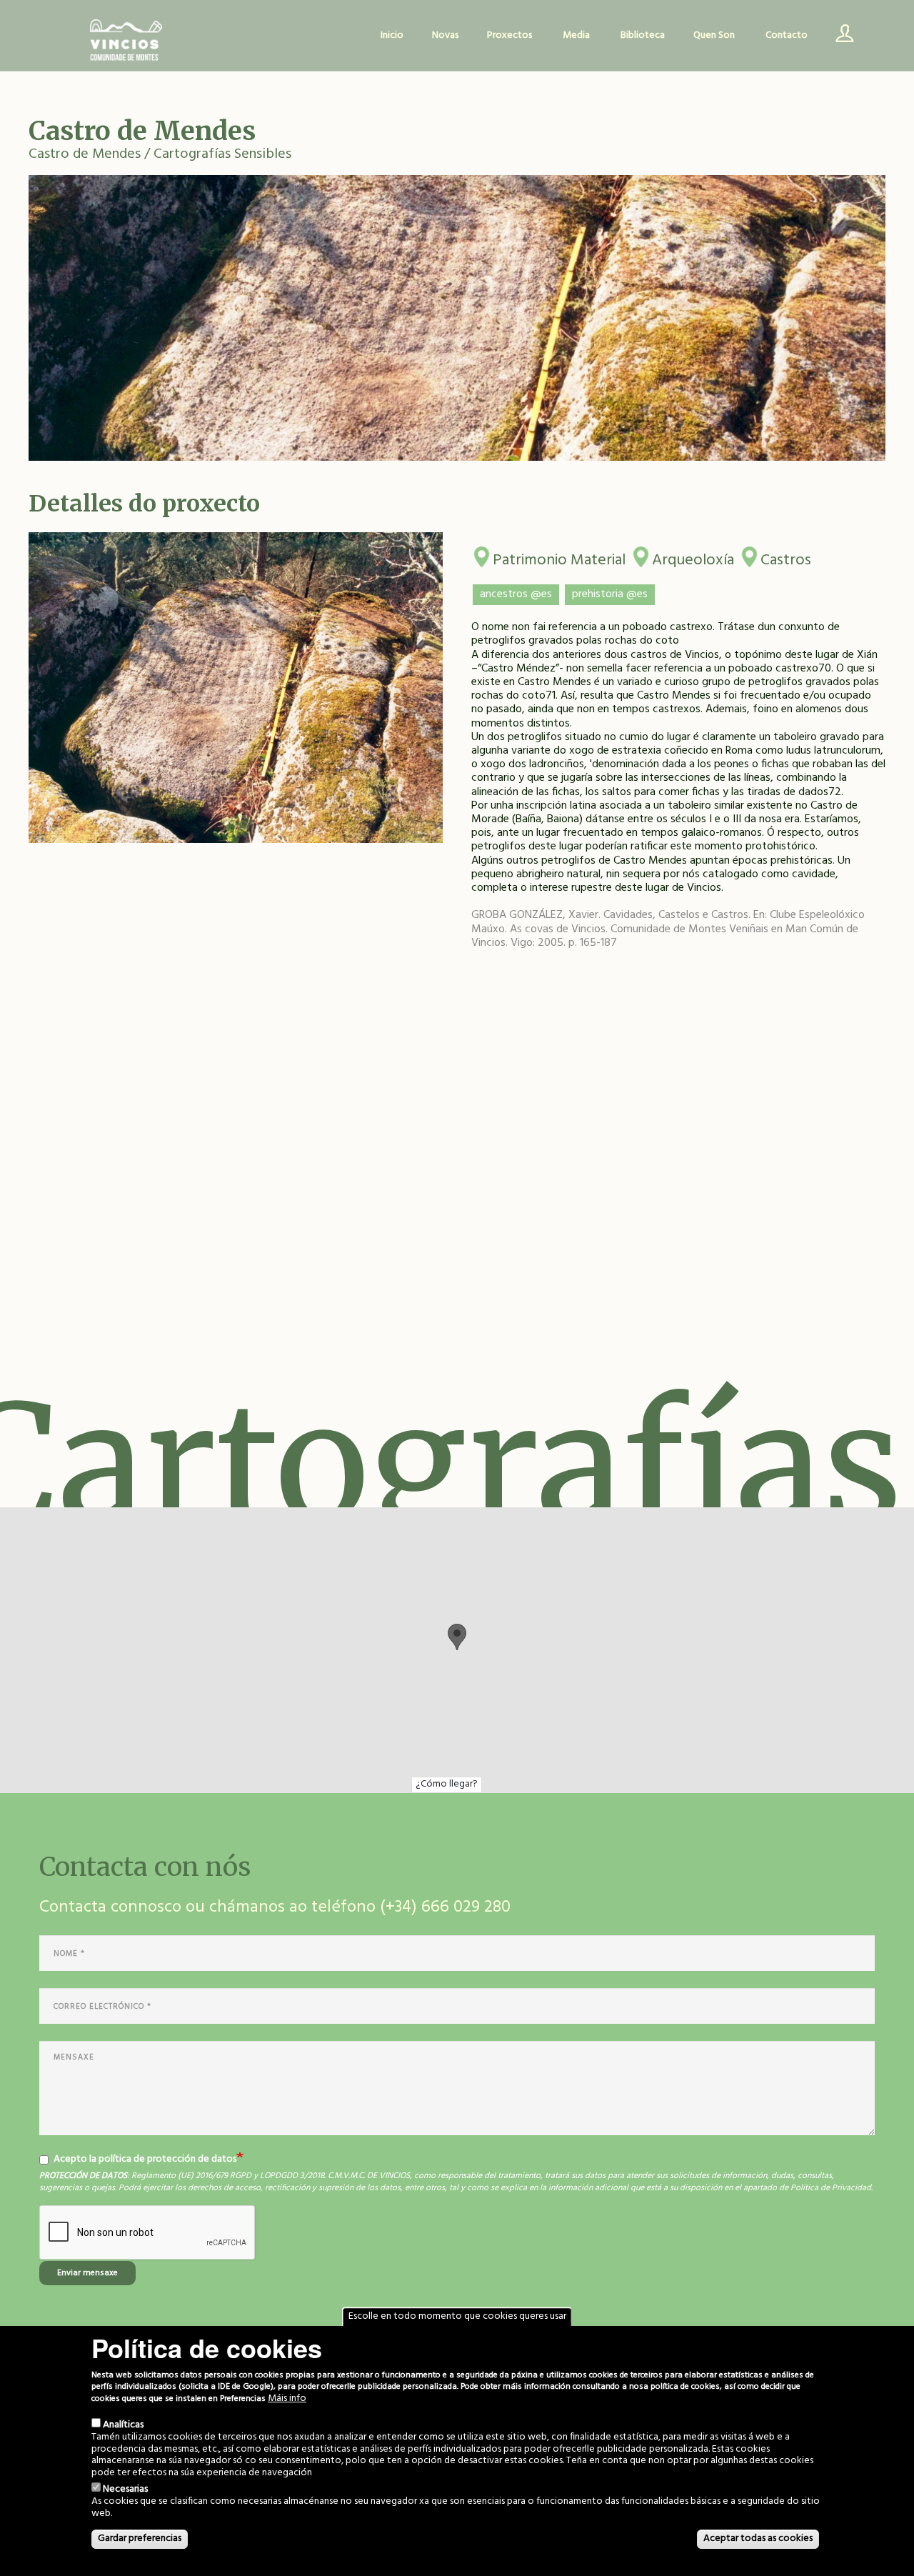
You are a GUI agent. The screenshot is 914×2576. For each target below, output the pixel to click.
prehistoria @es (610, 594)
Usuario (840, 36)
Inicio (392, 35)
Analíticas (123, 2425)
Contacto (787, 35)
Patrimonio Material (559, 558)
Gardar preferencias (140, 2538)
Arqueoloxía (693, 558)
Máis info (287, 2399)
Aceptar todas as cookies (758, 2538)
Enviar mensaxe (87, 2273)
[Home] (126, 41)
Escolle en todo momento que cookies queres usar (457, 2316)
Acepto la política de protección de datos (145, 2160)
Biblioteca (643, 35)
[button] (457, 1637)
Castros (786, 558)
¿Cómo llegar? (447, 1784)
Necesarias (125, 2489)
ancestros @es (516, 594)
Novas (445, 35)
